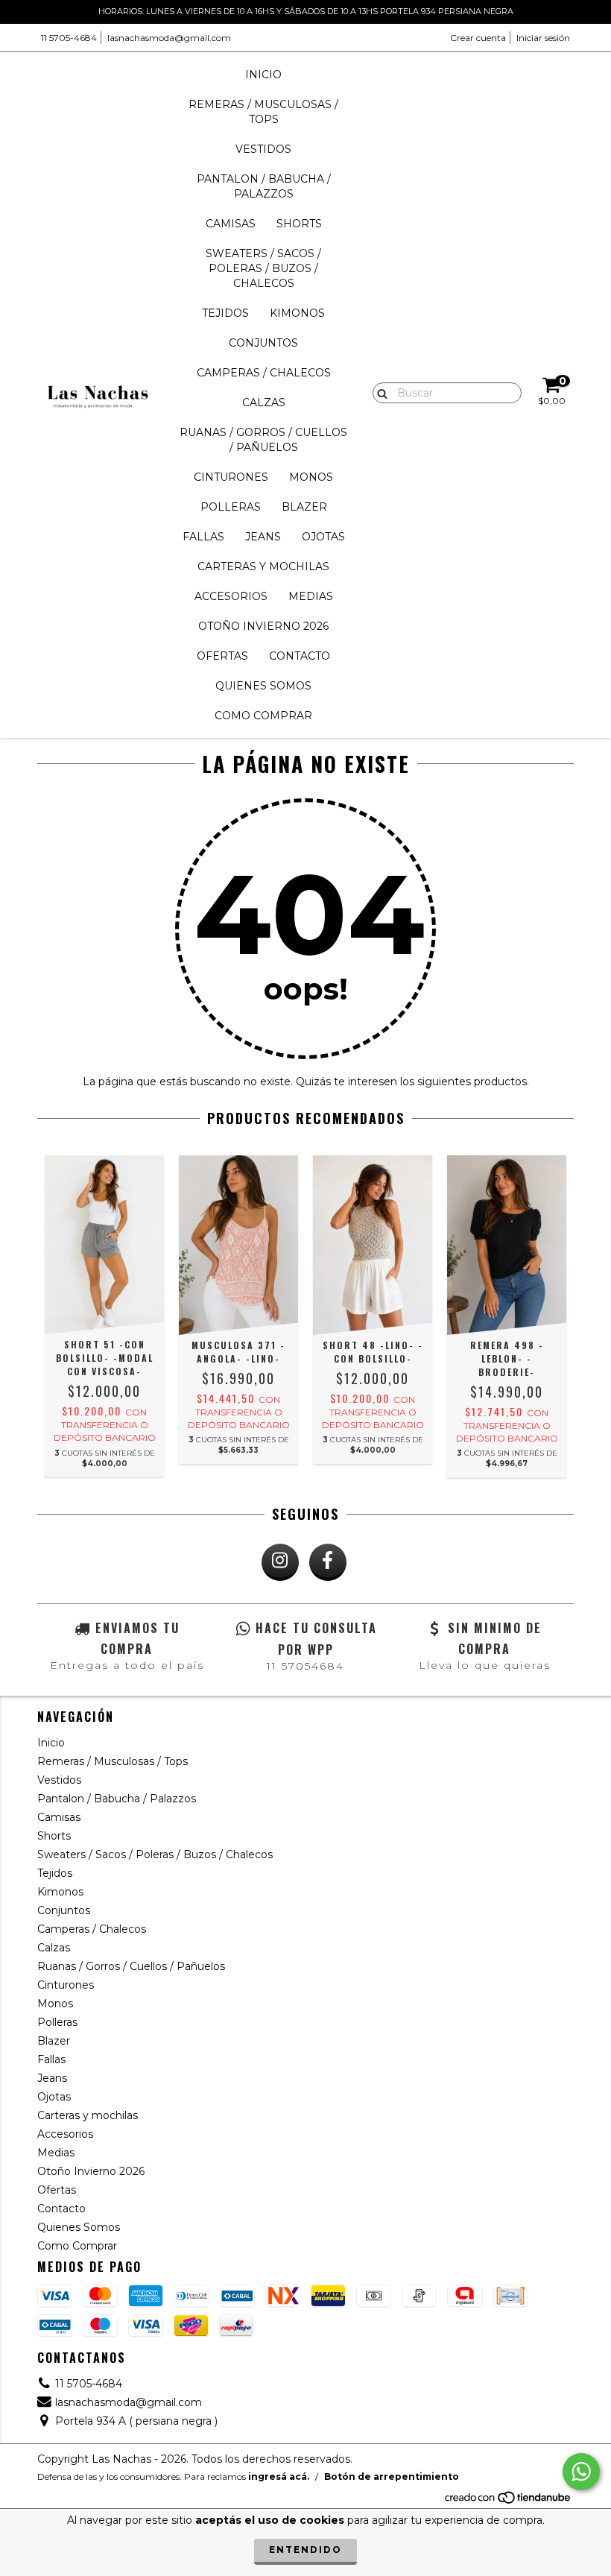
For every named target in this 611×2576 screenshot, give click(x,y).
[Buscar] (379, 392)
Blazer (304, 507)
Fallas (203, 537)
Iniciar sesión (543, 38)
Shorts (299, 224)
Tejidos (225, 313)
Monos (311, 477)
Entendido (305, 2550)
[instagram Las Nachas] (280, 1562)
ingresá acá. (279, 2476)
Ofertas (222, 656)
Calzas (264, 402)
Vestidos (263, 149)
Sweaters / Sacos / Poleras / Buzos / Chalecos (263, 268)
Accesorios (231, 596)
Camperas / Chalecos (264, 373)
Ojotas (323, 537)
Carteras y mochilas (263, 566)
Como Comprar (263, 716)
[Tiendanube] (509, 2501)
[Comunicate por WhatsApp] (581, 2472)
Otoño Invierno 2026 (263, 626)
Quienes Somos (263, 686)
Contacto (300, 656)
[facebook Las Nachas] (328, 1562)
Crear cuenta (478, 38)
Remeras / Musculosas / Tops (263, 112)
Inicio (263, 75)
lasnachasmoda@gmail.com (169, 38)
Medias (311, 596)
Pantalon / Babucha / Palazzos (264, 186)
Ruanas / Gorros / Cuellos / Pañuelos (263, 440)
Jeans (263, 537)
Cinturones (231, 477)
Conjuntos (263, 343)
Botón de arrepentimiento (392, 2476)
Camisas (231, 224)
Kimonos (297, 313)
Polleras (231, 507)
